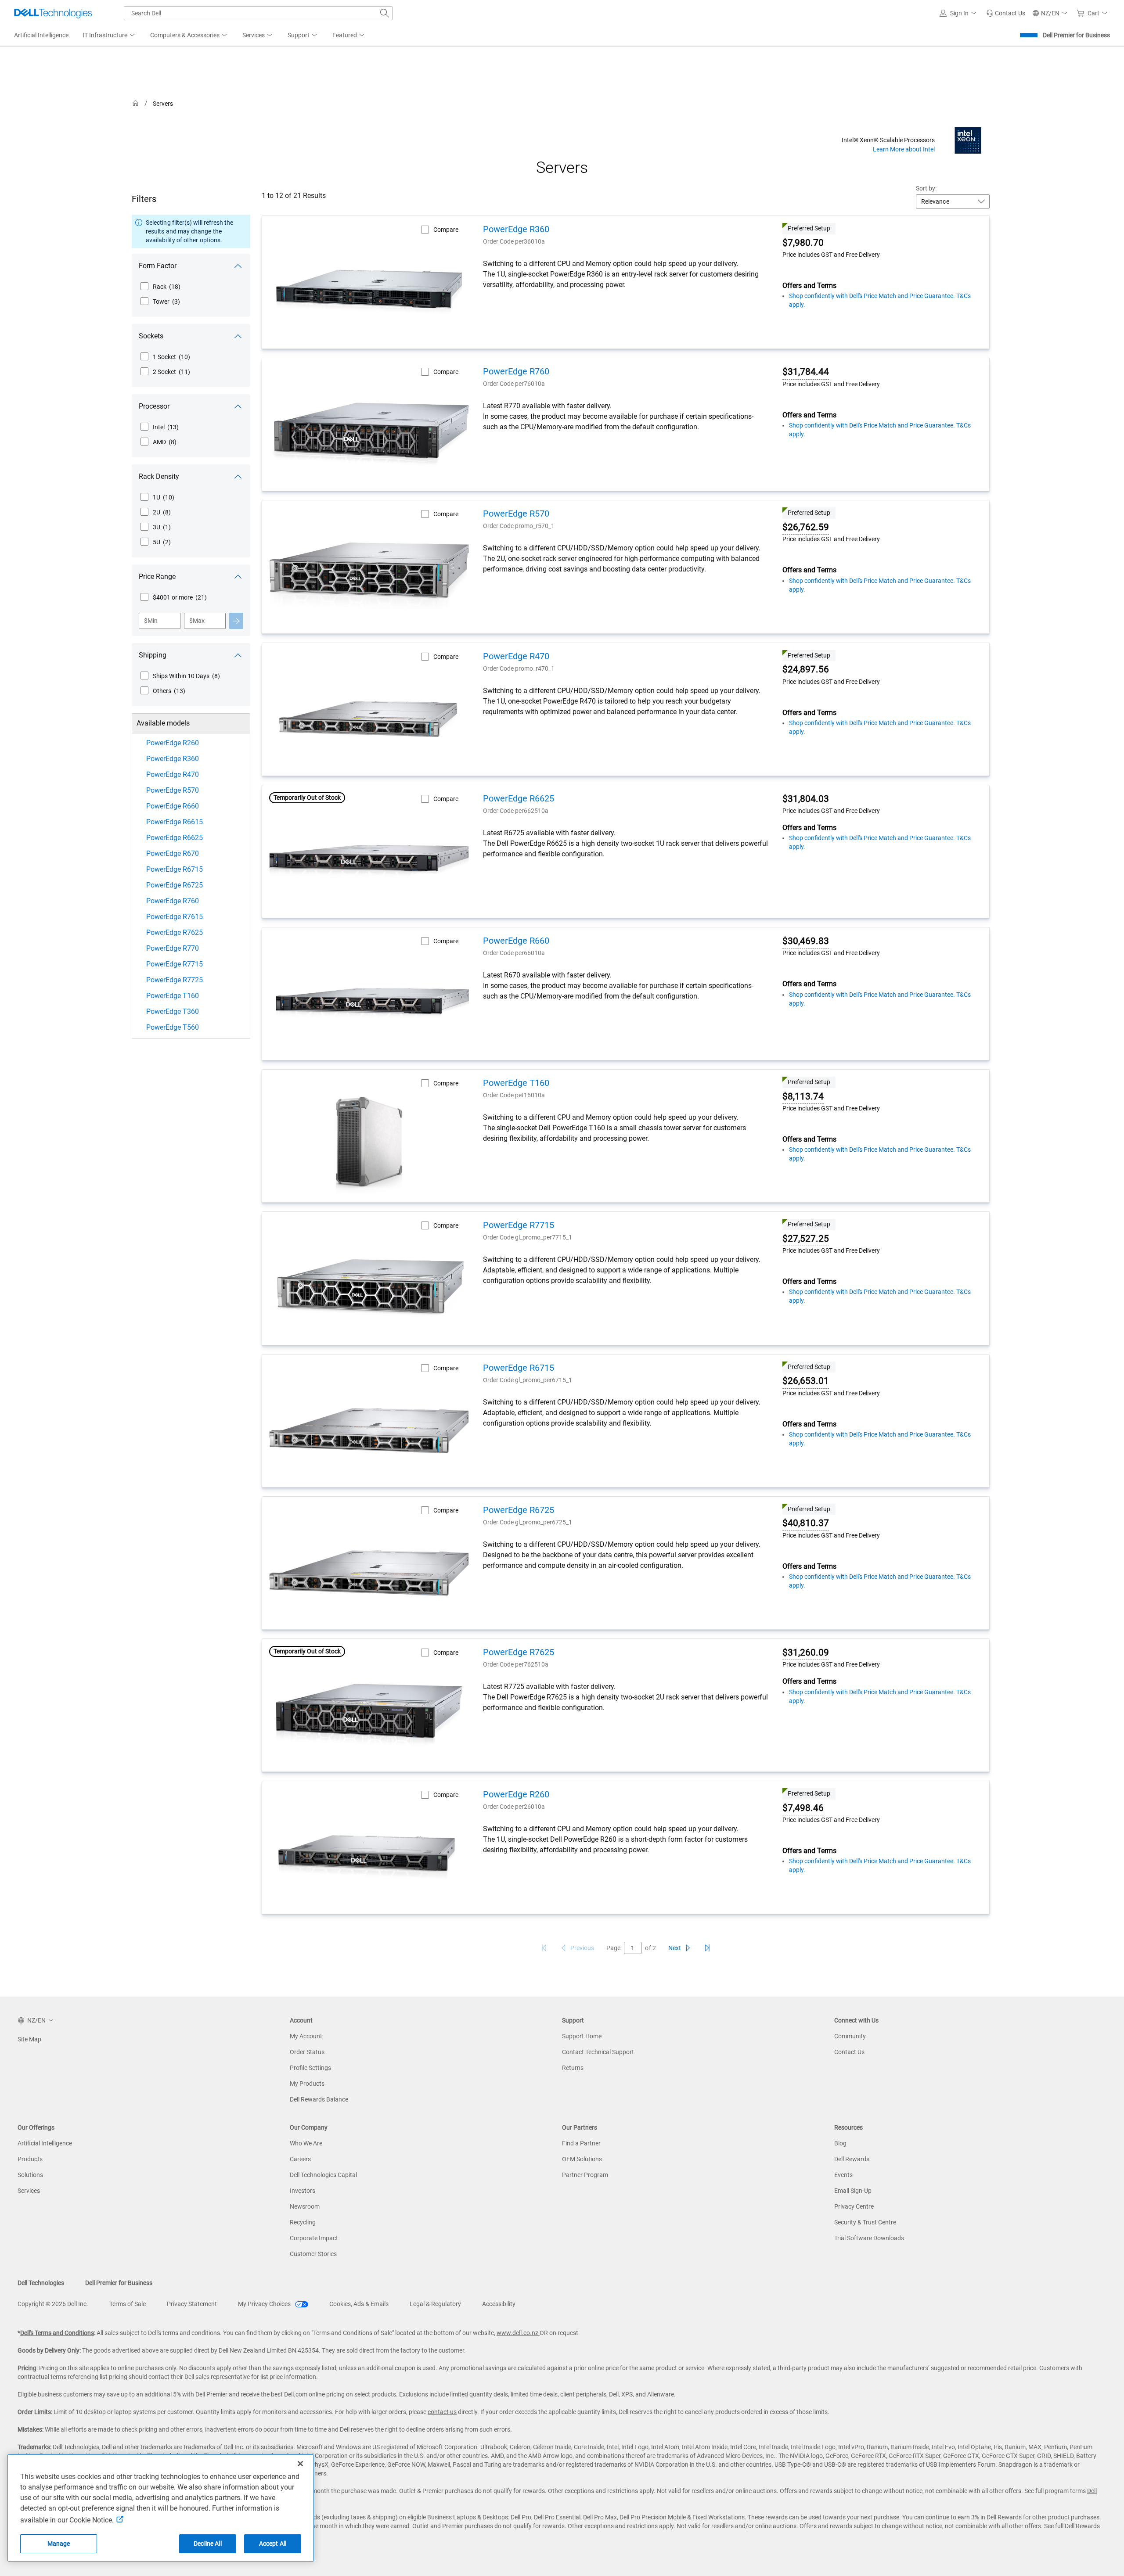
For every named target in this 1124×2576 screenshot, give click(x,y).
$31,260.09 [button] (806, 1653)
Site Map (29, 2039)
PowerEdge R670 (173, 853)
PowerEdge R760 (173, 901)
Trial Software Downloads (869, 2238)
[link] (1006, 13)
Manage (59, 2544)
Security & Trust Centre (865, 2222)
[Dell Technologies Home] (53, 13)
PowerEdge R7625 (175, 932)
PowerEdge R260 (173, 743)
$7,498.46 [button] (803, 1808)
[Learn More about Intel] (968, 140)
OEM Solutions (582, 2159)
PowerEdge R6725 (175, 885)
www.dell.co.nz (518, 2333)
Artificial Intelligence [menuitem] (41, 35)
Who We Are (306, 2143)
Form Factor (158, 266)
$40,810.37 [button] (806, 1523)
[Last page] (707, 1948)
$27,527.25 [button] (806, 1239)
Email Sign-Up (853, 2191)
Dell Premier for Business (1076, 35)
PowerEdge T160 (173, 996)
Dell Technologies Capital (323, 2175)
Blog (840, 2143)
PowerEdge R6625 (175, 838)
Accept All (273, 2544)
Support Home (582, 2036)
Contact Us (849, 2052)
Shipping (153, 655)
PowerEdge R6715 (175, 869)
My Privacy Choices (265, 2304)
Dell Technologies (41, 2283)
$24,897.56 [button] (806, 669)
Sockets (151, 336)
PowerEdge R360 (173, 759)
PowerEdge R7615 (175, 917)
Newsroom (305, 2206)
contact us (442, 2412)
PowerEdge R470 (173, 774)
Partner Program (585, 2175)
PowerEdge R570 (173, 790)
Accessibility (499, 2304)
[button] (959, 13)
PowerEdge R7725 (175, 980)
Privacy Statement (192, 2304)
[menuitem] (109, 36)
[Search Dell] (385, 13)
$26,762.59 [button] (806, 527)
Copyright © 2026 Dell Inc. (53, 2304)
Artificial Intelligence (45, 2143)
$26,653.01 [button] (806, 1381)
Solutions (30, 2175)
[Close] (300, 2464)
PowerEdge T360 (173, 1011)
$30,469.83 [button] (806, 941)
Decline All (208, 2544)
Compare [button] (446, 230)
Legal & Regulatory (435, 2304)
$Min (151, 621)
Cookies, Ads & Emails (359, 2304)
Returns (573, 2068)
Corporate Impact (314, 2238)
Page (613, 1948)
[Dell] (789, 105)
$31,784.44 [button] (806, 372)
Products (30, 2159)
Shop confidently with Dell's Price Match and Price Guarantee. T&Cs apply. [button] (880, 300)
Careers (300, 2159)
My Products (307, 2084)
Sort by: (926, 188)
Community (850, 2036)
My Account (306, 2036)
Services (29, 2191)
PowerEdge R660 (173, 806)
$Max (197, 621)
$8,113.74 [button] (803, 1096)
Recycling (303, 2222)
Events (843, 2175)
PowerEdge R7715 (175, 964)
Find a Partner (581, 2143)
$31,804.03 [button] (806, 799)
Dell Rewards (852, 2159)
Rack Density (159, 476)
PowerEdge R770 (173, 948)
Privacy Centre (854, 2206)
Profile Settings (310, 2068)
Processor (154, 406)
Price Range (157, 577)
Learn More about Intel (904, 149)
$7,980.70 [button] (803, 243)
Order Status (307, 2052)
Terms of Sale (128, 2304)
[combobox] (258, 13)
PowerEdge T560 (173, 1027)
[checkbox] (160, 287)
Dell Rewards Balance (319, 2099)
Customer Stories (313, 2254)
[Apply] (236, 621)
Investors (303, 2191)
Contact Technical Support (598, 2052)
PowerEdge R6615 (175, 822)
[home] (136, 103)
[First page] (544, 1948)
